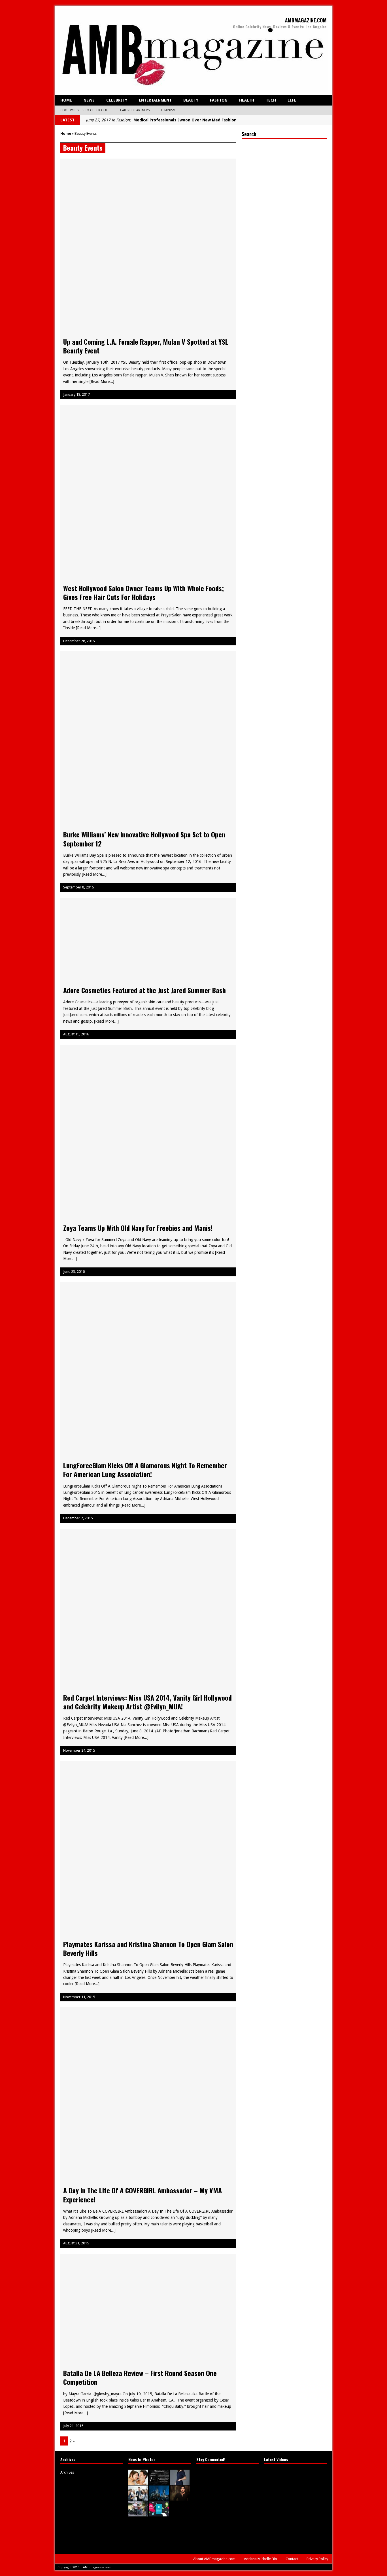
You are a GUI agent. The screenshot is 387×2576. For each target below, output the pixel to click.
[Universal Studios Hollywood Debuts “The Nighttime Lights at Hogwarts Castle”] (159, 2497)
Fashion (219, 100)
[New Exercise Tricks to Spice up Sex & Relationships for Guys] (138, 2481)
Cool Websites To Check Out (84, 110)
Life (292, 100)
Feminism (168, 110)
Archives (67, 2472)
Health (247, 100)
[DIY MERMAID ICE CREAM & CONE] (180, 2539)
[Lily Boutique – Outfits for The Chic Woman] (159, 2539)
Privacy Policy (317, 2559)
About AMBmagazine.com (214, 2559)
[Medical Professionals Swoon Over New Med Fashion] (180, 2481)
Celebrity (117, 100)
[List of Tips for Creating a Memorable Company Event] (138, 2497)
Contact (292, 2559)
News (89, 100)
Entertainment (155, 100)
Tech (271, 100)
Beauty (191, 100)
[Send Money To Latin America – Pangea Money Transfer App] (159, 2513)
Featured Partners (134, 110)
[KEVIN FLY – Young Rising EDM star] (180, 2518)
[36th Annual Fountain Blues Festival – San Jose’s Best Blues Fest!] (138, 2513)
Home (66, 100)
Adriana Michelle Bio (261, 2559)
